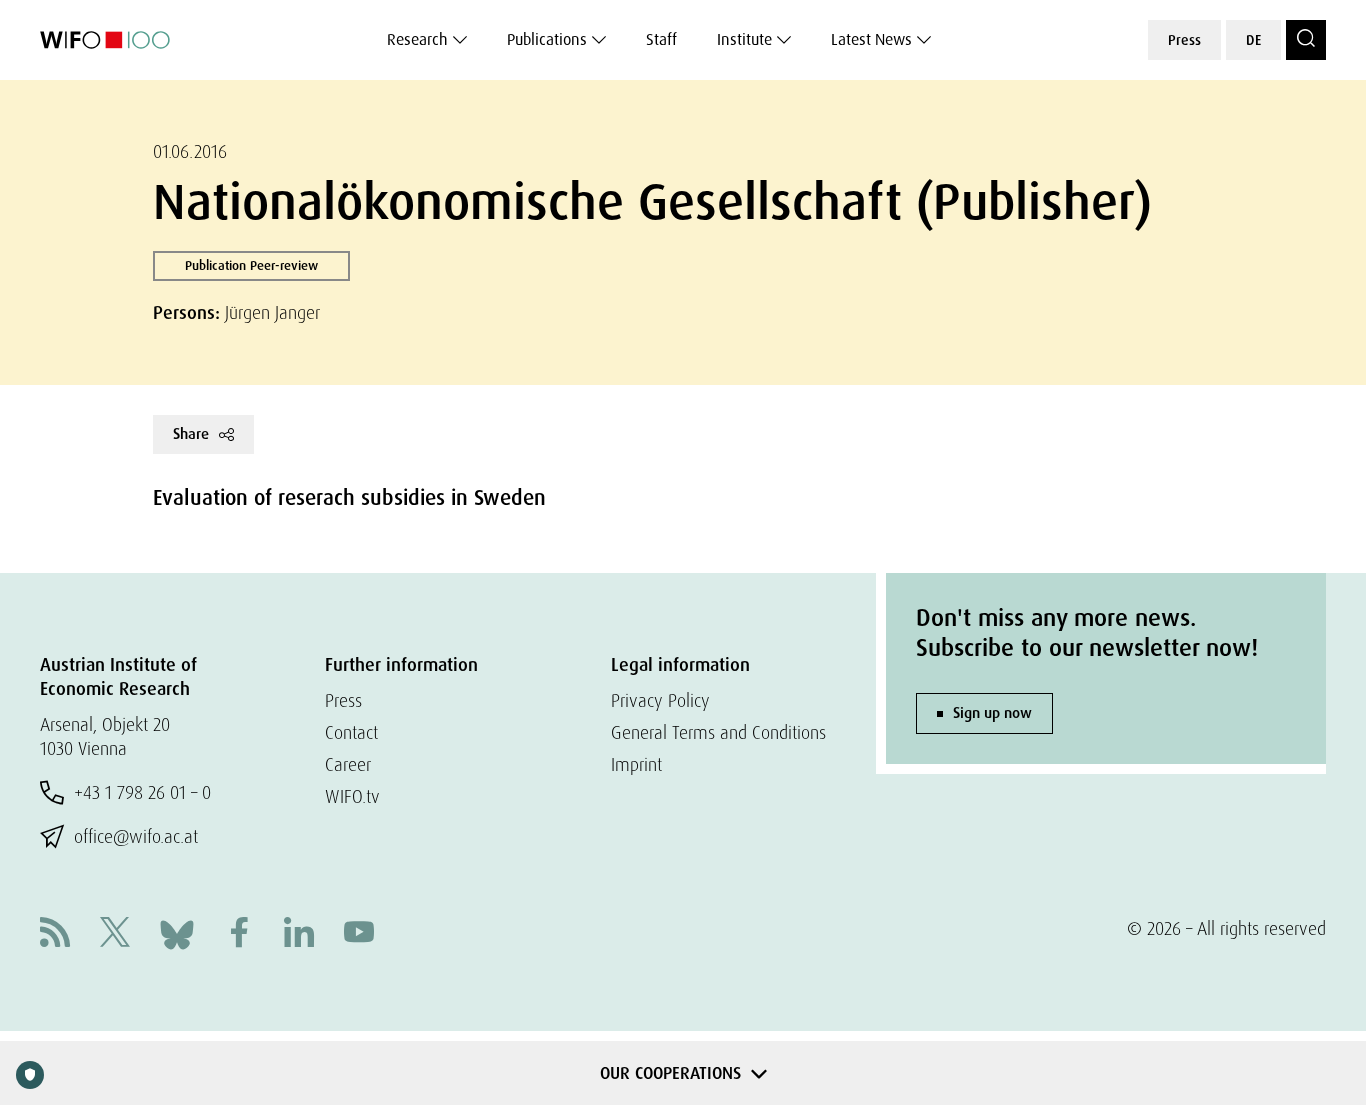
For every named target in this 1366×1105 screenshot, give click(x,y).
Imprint (636, 764)
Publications (547, 39)
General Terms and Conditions (718, 732)
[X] (115, 934)
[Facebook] (239, 934)
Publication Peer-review (251, 265)
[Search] (1306, 40)
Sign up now (992, 713)
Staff (661, 39)
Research (417, 39)
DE (1253, 40)
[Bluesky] (177, 932)
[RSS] (55, 934)
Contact (351, 732)
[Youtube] (359, 934)
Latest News (871, 39)
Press (1184, 40)
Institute (744, 39)
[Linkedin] (299, 934)
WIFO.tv (352, 796)
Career (348, 764)
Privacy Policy (660, 700)
